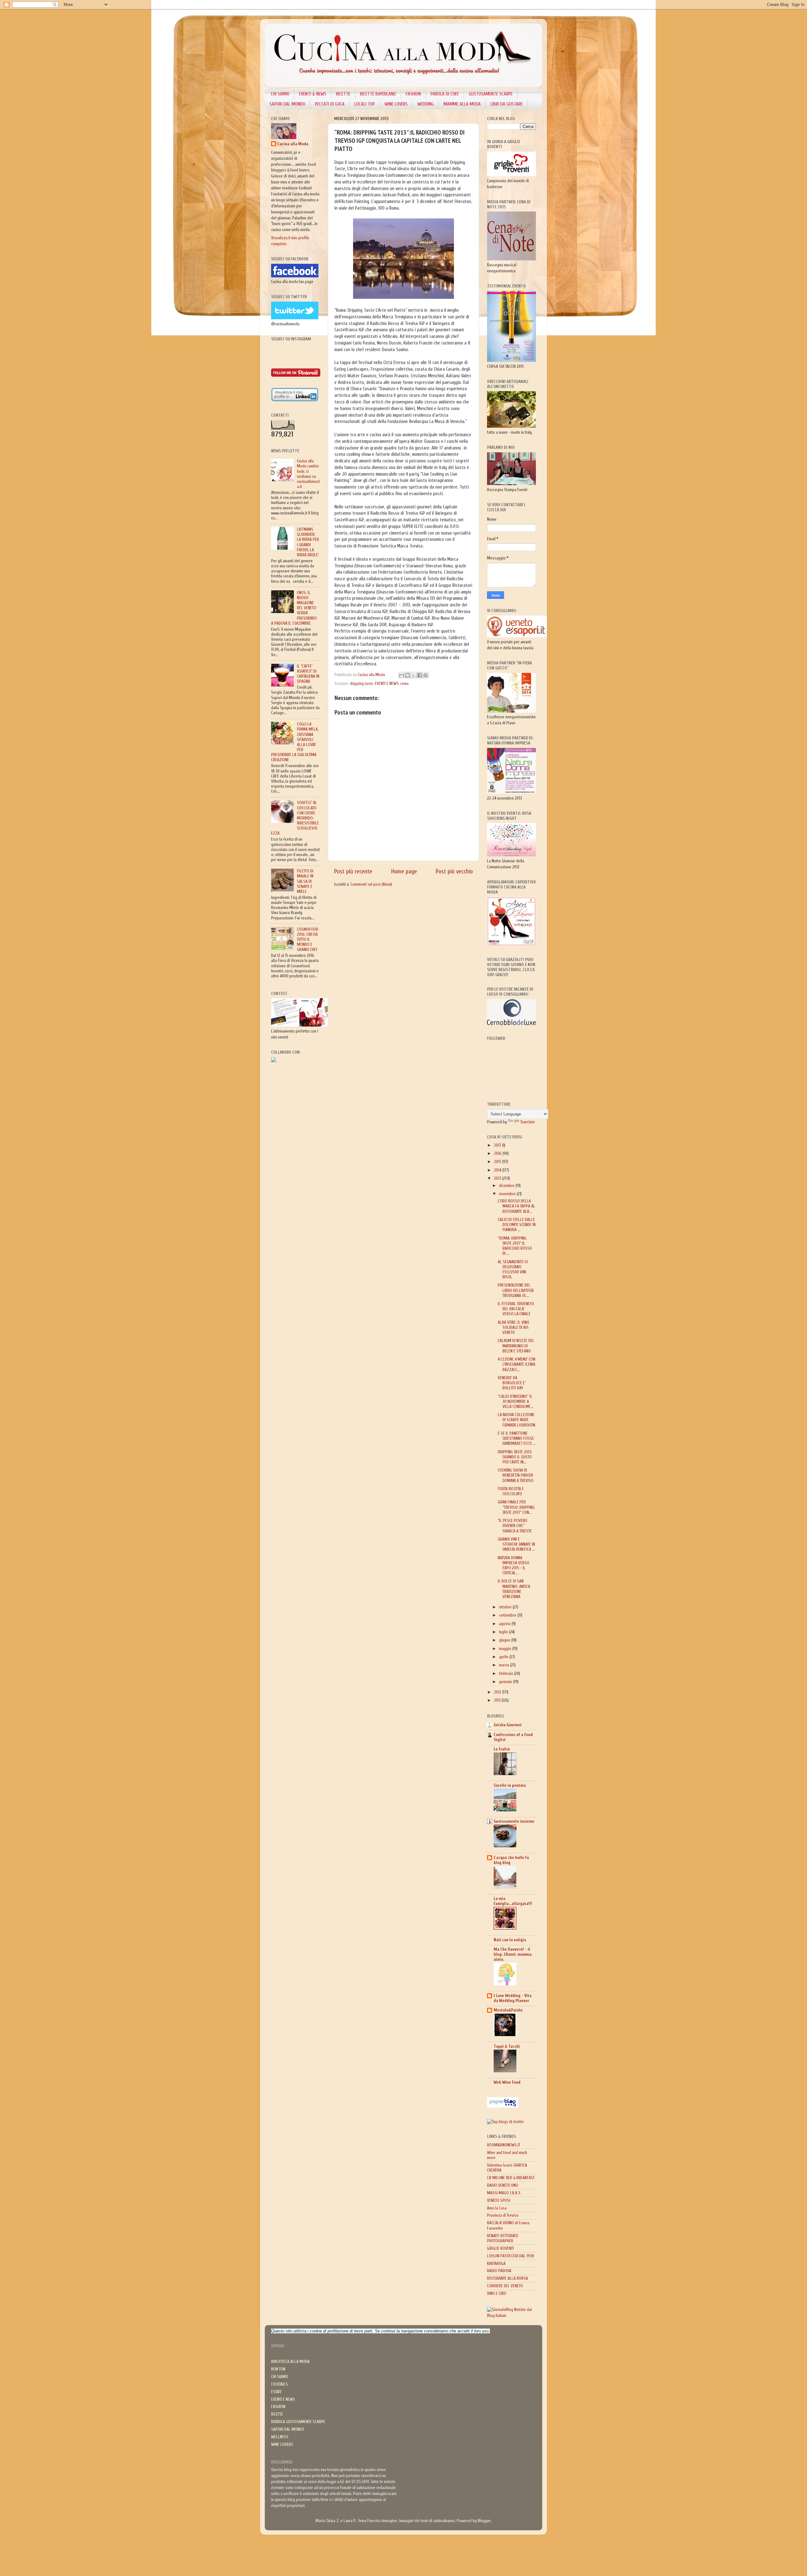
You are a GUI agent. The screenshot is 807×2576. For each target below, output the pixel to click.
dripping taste (362, 684)
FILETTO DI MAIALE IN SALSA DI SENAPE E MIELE (305, 881)
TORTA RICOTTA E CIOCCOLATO (511, 1491)
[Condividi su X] (414, 675)
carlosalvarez (444, 2521)
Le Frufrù (502, 1749)
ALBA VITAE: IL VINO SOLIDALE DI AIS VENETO (514, 1328)
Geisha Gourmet (508, 1725)
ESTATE (276, 2392)
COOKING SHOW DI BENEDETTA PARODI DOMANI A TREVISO (516, 1475)
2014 (498, 1170)
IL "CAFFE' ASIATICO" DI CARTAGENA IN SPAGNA (308, 674)
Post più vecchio (454, 871)
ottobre (506, 1607)
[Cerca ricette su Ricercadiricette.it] (505, 2122)
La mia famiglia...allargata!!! (513, 1901)
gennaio (506, 1682)
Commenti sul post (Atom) (371, 884)
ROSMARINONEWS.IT (504, 2145)
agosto (505, 1624)
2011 (498, 1700)
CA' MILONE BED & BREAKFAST (511, 2178)
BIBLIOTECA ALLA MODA (290, 2362)
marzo (505, 1665)
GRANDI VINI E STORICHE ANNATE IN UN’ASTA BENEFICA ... (516, 1544)
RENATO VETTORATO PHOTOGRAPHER (503, 2238)
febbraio (507, 1674)
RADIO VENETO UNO (503, 2185)
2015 (498, 1162)
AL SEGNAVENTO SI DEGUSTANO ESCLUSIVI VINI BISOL (513, 1270)
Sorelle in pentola (510, 1786)
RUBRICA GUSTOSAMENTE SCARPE (298, 2422)
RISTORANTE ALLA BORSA (508, 2278)
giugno (505, 1640)
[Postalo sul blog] (408, 675)
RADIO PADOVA (499, 2271)
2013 (498, 1178)
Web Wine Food (507, 2082)
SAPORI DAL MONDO (287, 104)
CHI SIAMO (280, 94)
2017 (498, 1145)
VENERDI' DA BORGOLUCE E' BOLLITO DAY (512, 1383)
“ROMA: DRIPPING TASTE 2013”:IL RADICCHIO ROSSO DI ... (515, 1246)
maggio (506, 1649)
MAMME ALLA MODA (462, 104)
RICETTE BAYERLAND (378, 94)
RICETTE (343, 94)
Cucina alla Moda (293, 144)
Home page (404, 871)
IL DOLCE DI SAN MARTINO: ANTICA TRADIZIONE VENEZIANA (514, 1589)
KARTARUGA (496, 2264)
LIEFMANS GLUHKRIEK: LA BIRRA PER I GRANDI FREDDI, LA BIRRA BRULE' (308, 542)
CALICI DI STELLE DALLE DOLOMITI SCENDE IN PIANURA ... (517, 1225)
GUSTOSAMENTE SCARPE (491, 94)
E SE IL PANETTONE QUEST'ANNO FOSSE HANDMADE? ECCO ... (517, 1439)
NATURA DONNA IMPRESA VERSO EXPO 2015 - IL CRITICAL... (514, 1566)
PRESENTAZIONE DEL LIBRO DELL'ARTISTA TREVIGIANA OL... (516, 1290)
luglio (504, 1632)
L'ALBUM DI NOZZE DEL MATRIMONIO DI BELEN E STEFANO (516, 1346)
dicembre (507, 1186)
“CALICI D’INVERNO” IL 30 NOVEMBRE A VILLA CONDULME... (516, 1402)
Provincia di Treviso (503, 2215)
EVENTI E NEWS (387, 684)
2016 (498, 1154)
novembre (508, 1194)
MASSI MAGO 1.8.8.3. (504, 2193)
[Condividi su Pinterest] (426, 675)
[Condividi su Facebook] (420, 675)
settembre (508, 1615)
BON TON (278, 2369)
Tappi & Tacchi (507, 2046)
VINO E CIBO (497, 2294)
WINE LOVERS (396, 104)
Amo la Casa (497, 2208)
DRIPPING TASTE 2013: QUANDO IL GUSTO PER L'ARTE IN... (515, 1457)
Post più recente (353, 871)
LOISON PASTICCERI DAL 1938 (511, 2256)
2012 (498, 1692)
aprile (504, 1657)
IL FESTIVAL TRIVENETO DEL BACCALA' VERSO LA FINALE (516, 1309)
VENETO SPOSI (499, 2201)
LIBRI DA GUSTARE (507, 104)
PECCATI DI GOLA (330, 104)
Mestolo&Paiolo (508, 2010)
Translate (528, 1122)
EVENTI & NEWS (313, 94)
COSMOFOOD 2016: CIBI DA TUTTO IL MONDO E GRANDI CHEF (308, 940)
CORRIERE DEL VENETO (505, 2286)
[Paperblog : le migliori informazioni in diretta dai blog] (503, 2106)
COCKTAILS (279, 2384)
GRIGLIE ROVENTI (500, 2249)
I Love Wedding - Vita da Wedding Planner (513, 1998)
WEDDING (426, 104)
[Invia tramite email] (402, 675)
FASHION (413, 94)
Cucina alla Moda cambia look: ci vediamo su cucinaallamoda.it (308, 474)
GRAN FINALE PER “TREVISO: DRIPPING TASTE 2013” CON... (516, 1507)
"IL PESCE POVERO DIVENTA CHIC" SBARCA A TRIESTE (515, 1526)
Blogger (484, 2521)
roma (404, 684)
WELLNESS (280, 2437)
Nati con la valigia (510, 1940)
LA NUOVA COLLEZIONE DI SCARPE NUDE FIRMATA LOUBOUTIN (517, 1420)
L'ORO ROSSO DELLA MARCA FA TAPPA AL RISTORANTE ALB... (517, 1206)
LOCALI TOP (365, 104)
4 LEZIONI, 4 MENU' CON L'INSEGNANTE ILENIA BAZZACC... (517, 1364)
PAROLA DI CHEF (445, 94)
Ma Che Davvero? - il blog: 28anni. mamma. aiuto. (513, 1954)
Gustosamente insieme (514, 1821)
